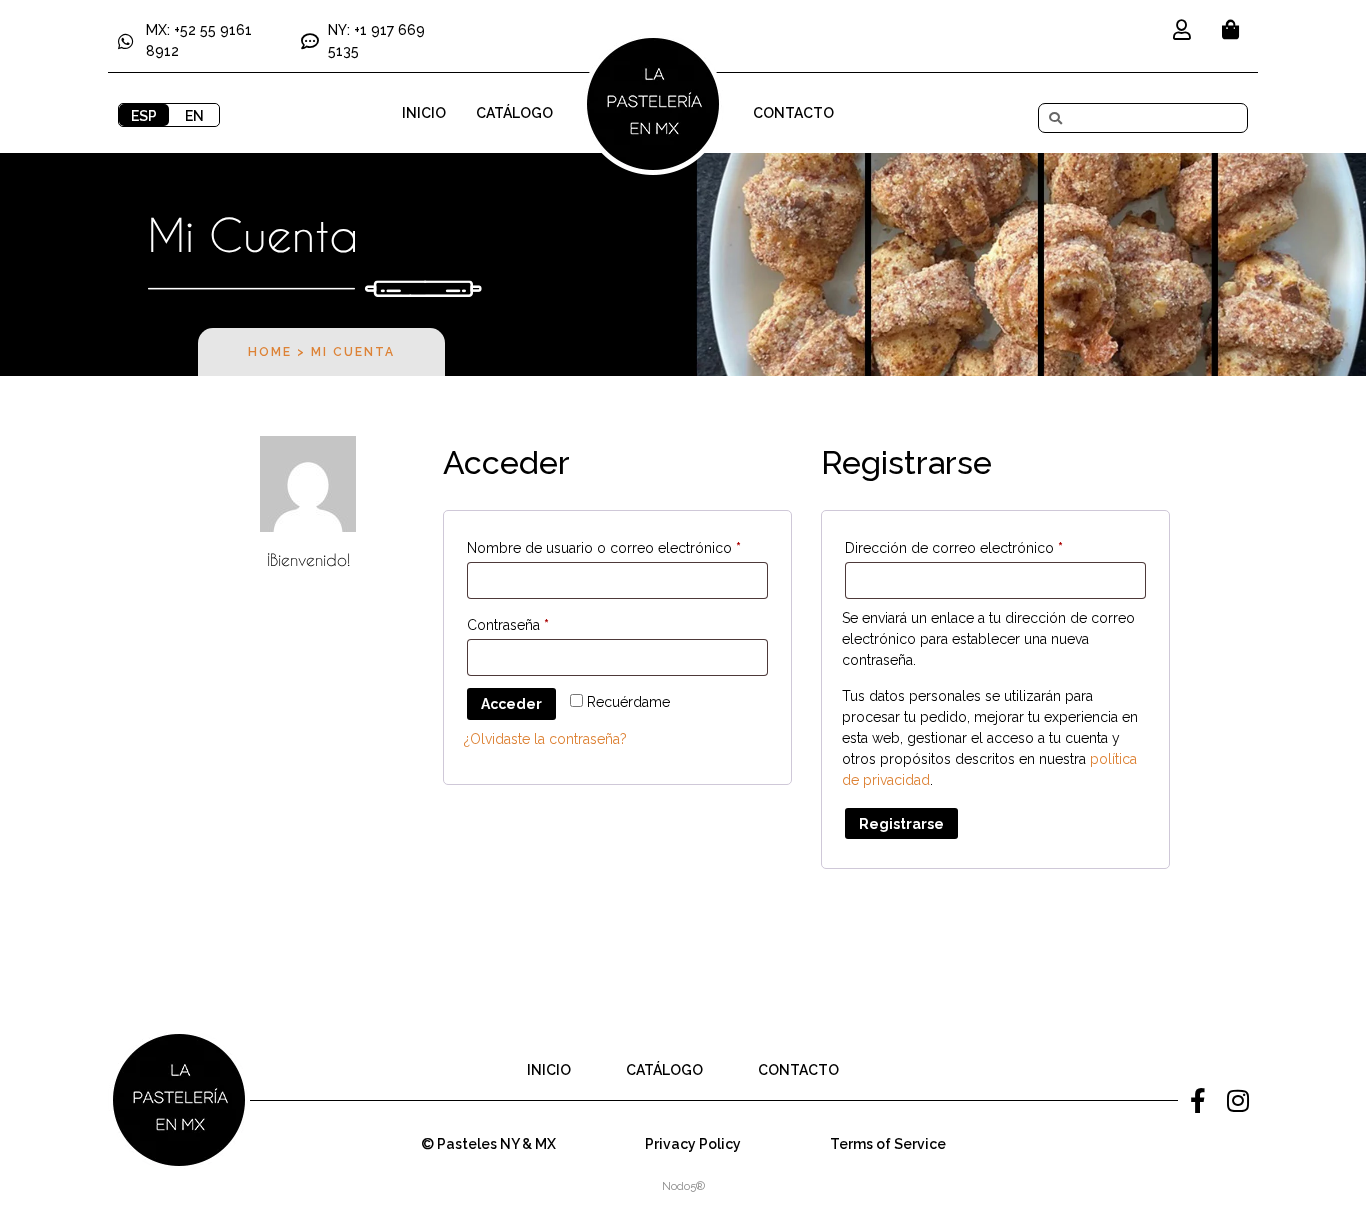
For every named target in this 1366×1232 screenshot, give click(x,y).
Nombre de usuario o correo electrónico (617, 545)
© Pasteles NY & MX (488, 1144)
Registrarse (901, 824)
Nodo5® (683, 1186)
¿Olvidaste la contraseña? (545, 739)
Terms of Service (888, 1144)
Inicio (424, 113)
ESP (144, 116)
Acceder (511, 704)
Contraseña (544, 622)
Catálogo (514, 113)
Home (270, 352)
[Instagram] (1238, 1100)
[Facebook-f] (1198, 1100)
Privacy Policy (693, 1144)
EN (194, 116)
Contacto (793, 113)
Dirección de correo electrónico (990, 545)
